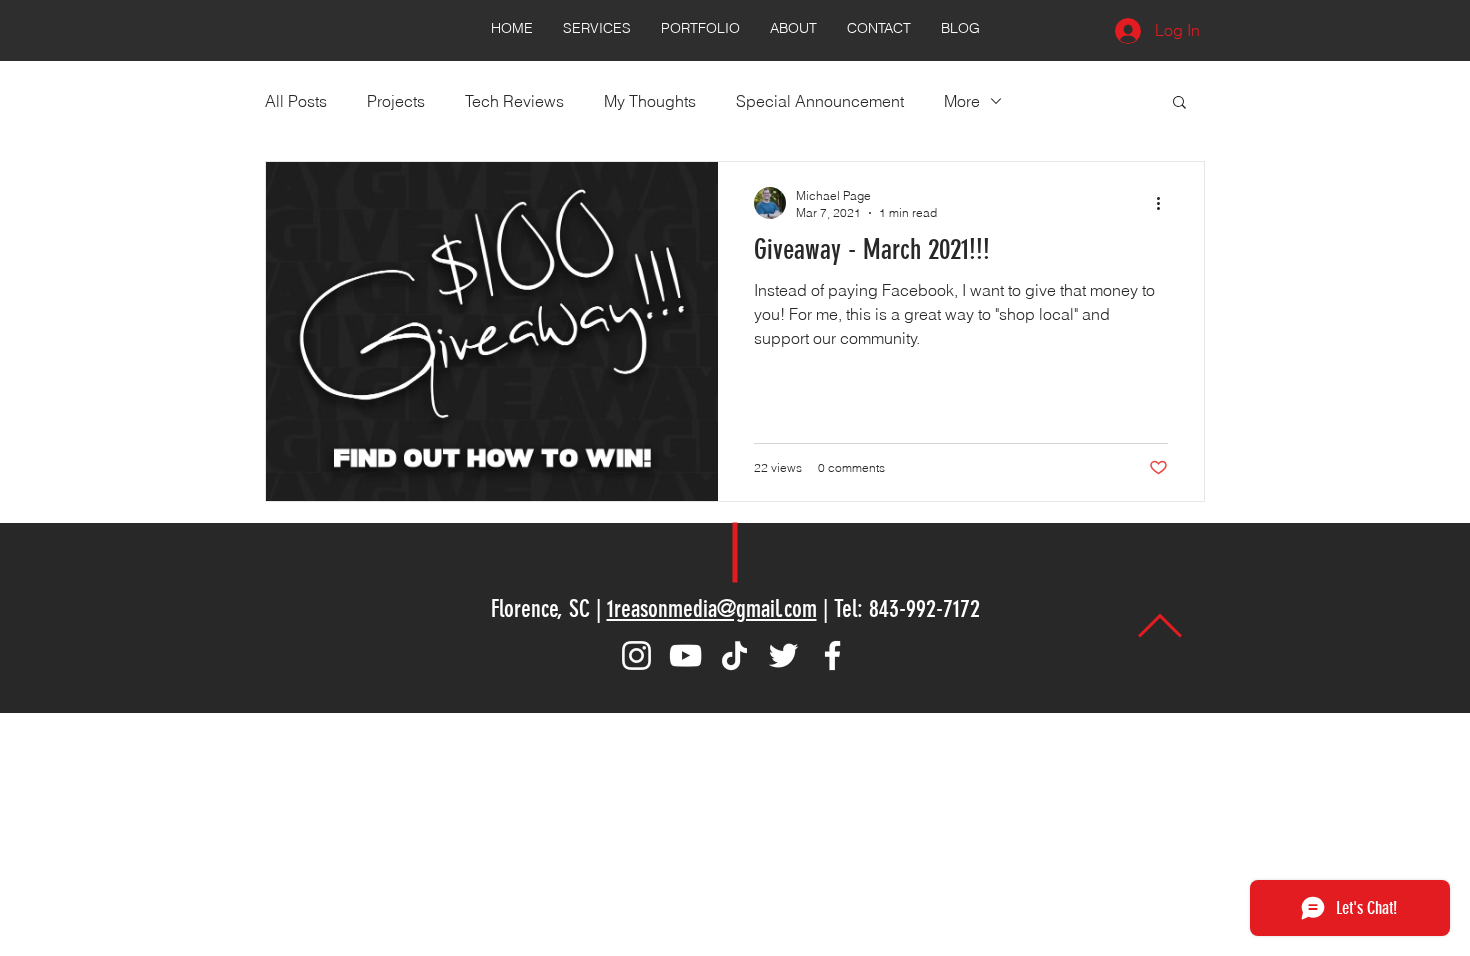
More (962, 101)
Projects (396, 101)
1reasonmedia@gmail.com (712, 609)
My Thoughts (650, 101)
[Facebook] (832, 655)
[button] (1179, 103)
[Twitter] (783, 655)
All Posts (296, 101)
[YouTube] (685, 655)
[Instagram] (636, 655)
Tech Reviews (514, 101)
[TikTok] (734, 655)
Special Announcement (820, 101)
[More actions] (1165, 203)
